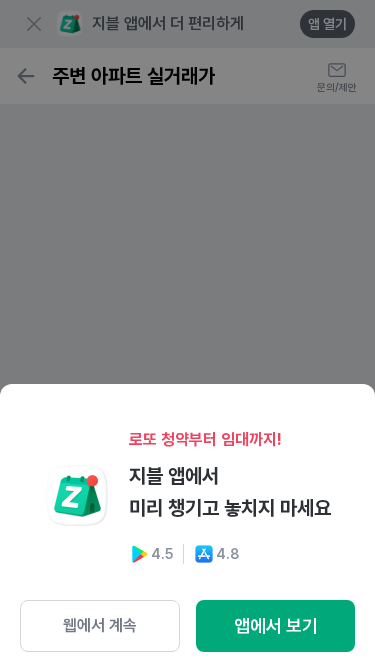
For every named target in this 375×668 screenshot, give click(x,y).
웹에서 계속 (100, 625)
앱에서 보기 (276, 625)
